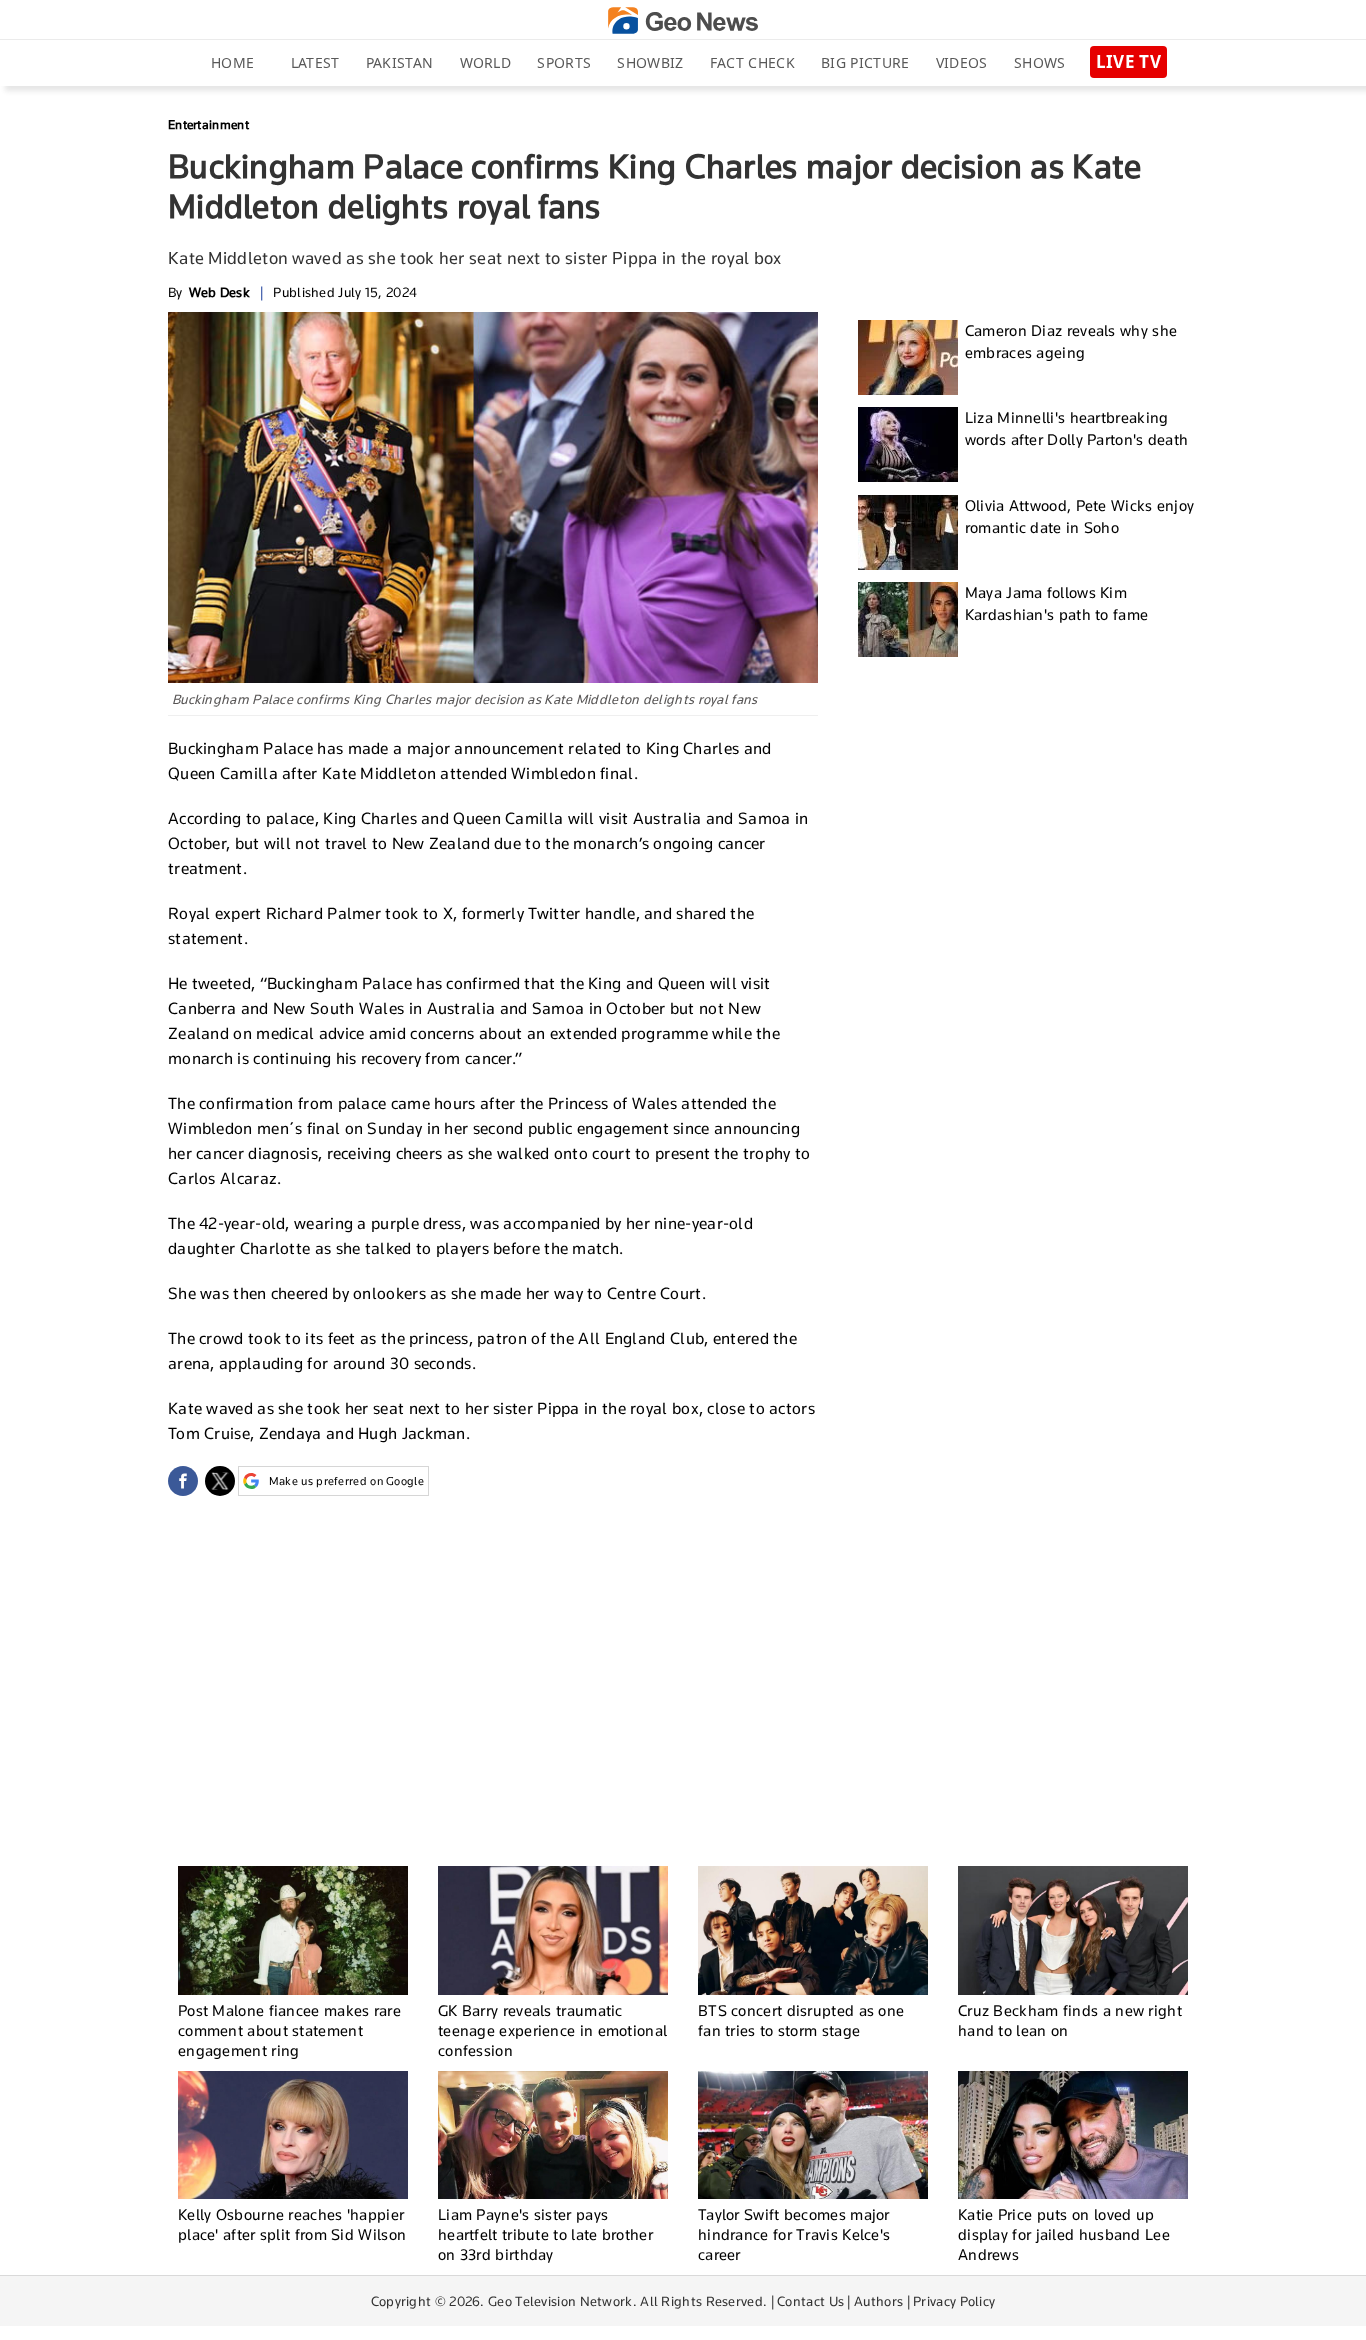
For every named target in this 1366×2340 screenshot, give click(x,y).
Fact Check (752, 62)
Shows (1040, 62)
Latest (315, 62)
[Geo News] (683, 20)
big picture (865, 62)
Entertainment (208, 124)
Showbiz (650, 62)
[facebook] (183, 1481)
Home (232, 62)
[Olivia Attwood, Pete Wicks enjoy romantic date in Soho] (908, 532)
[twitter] (220, 1481)
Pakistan (399, 62)
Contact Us (810, 2301)
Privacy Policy (954, 2301)
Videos (962, 62)
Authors (878, 2301)
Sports (564, 62)
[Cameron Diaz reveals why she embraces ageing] (908, 357)
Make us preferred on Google (346, 1481)
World (486, 62)
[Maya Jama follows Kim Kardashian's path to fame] (908, 619)
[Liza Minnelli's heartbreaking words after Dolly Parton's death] (908, 444)
